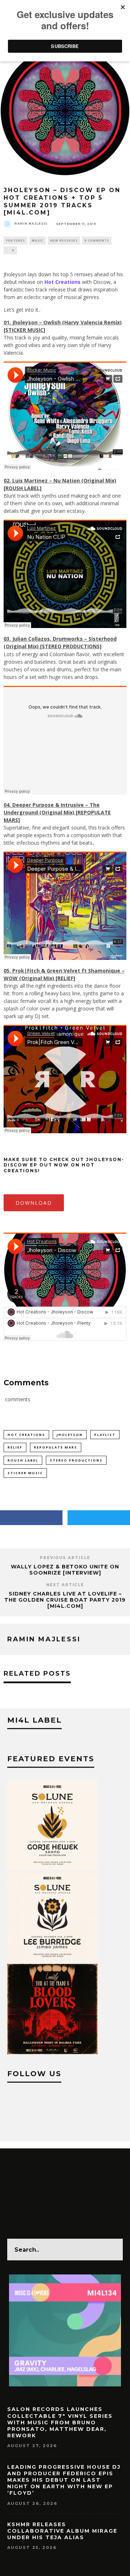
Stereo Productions (76, 1460)
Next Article (65, 1585)
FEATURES (16, 240)
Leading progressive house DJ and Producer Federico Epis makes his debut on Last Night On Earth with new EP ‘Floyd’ (64, 2480)
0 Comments (97, 240)
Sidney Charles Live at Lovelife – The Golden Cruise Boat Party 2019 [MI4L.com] (65, 1600)
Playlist (105, 1435)
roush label (23, 1460)
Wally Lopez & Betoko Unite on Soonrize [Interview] (65, 1570)
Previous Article (65, 1558)
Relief (15, 1447)
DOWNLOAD (34, 1203)
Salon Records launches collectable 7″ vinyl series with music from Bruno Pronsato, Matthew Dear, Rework (60, 2422)
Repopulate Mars (56, 1447)
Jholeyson (70, 1435)
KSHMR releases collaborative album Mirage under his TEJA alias (62, 2531)
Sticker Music (25, 1473)
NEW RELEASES (64, 240)
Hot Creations (26, 1435)
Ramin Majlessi (31, 224)
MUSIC (38, 240)
